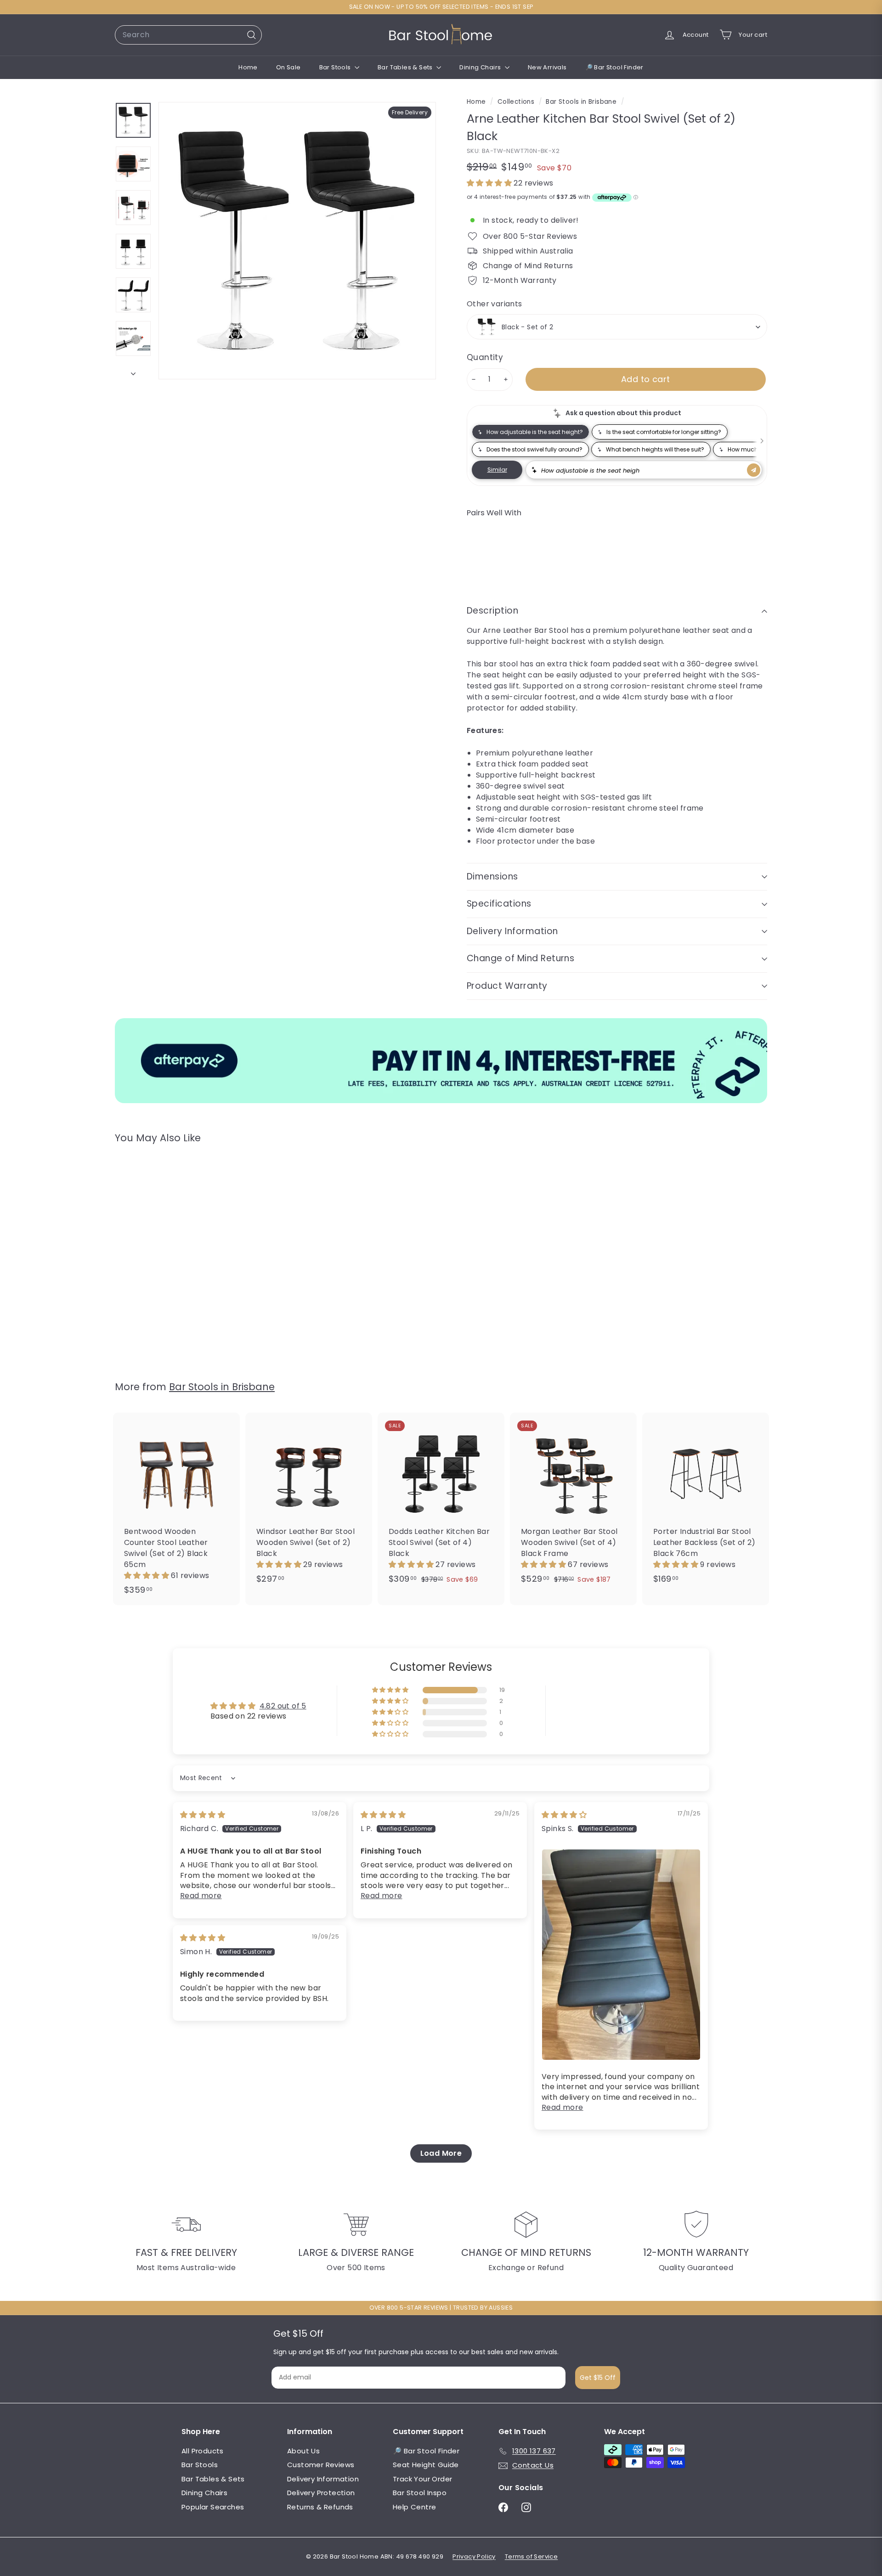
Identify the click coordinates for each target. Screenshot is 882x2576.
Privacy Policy (474, 2556)
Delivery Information (512, 931)
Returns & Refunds (320, 2507)
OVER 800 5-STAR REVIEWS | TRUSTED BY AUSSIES (441, 2308)
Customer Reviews (321, 2465)
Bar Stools (336, 67)
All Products (203, 2451)
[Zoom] (297, 241)
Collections (517, 102)
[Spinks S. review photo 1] (621, 1955)
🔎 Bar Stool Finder (614, 67)
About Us (303, 2451)
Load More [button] (441, 2153)
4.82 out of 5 (283, 1706)
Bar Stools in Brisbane (581, 102)
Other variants (495, 304)
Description (492, 611)
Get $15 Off (598, 2378)
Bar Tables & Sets (406, 67)
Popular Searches (213, 2507)
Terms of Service (531, 2556)
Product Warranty (507, 986)
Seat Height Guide (426, 2465)
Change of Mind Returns (520, 958)
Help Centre (414, 2507)
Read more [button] (201, 1896)
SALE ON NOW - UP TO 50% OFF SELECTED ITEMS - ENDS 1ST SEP (441, 7)
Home (248, 67)
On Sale (288, 67)
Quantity (485, 357)
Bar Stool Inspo (420, 2493)
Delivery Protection (321, 2493)
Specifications (499, 904)
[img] (203, 1815)
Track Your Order (422, 2479)
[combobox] (188, 35)
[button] (490, 183)
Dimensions (492, 877)
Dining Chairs (481, 67)
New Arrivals (547, 67)
